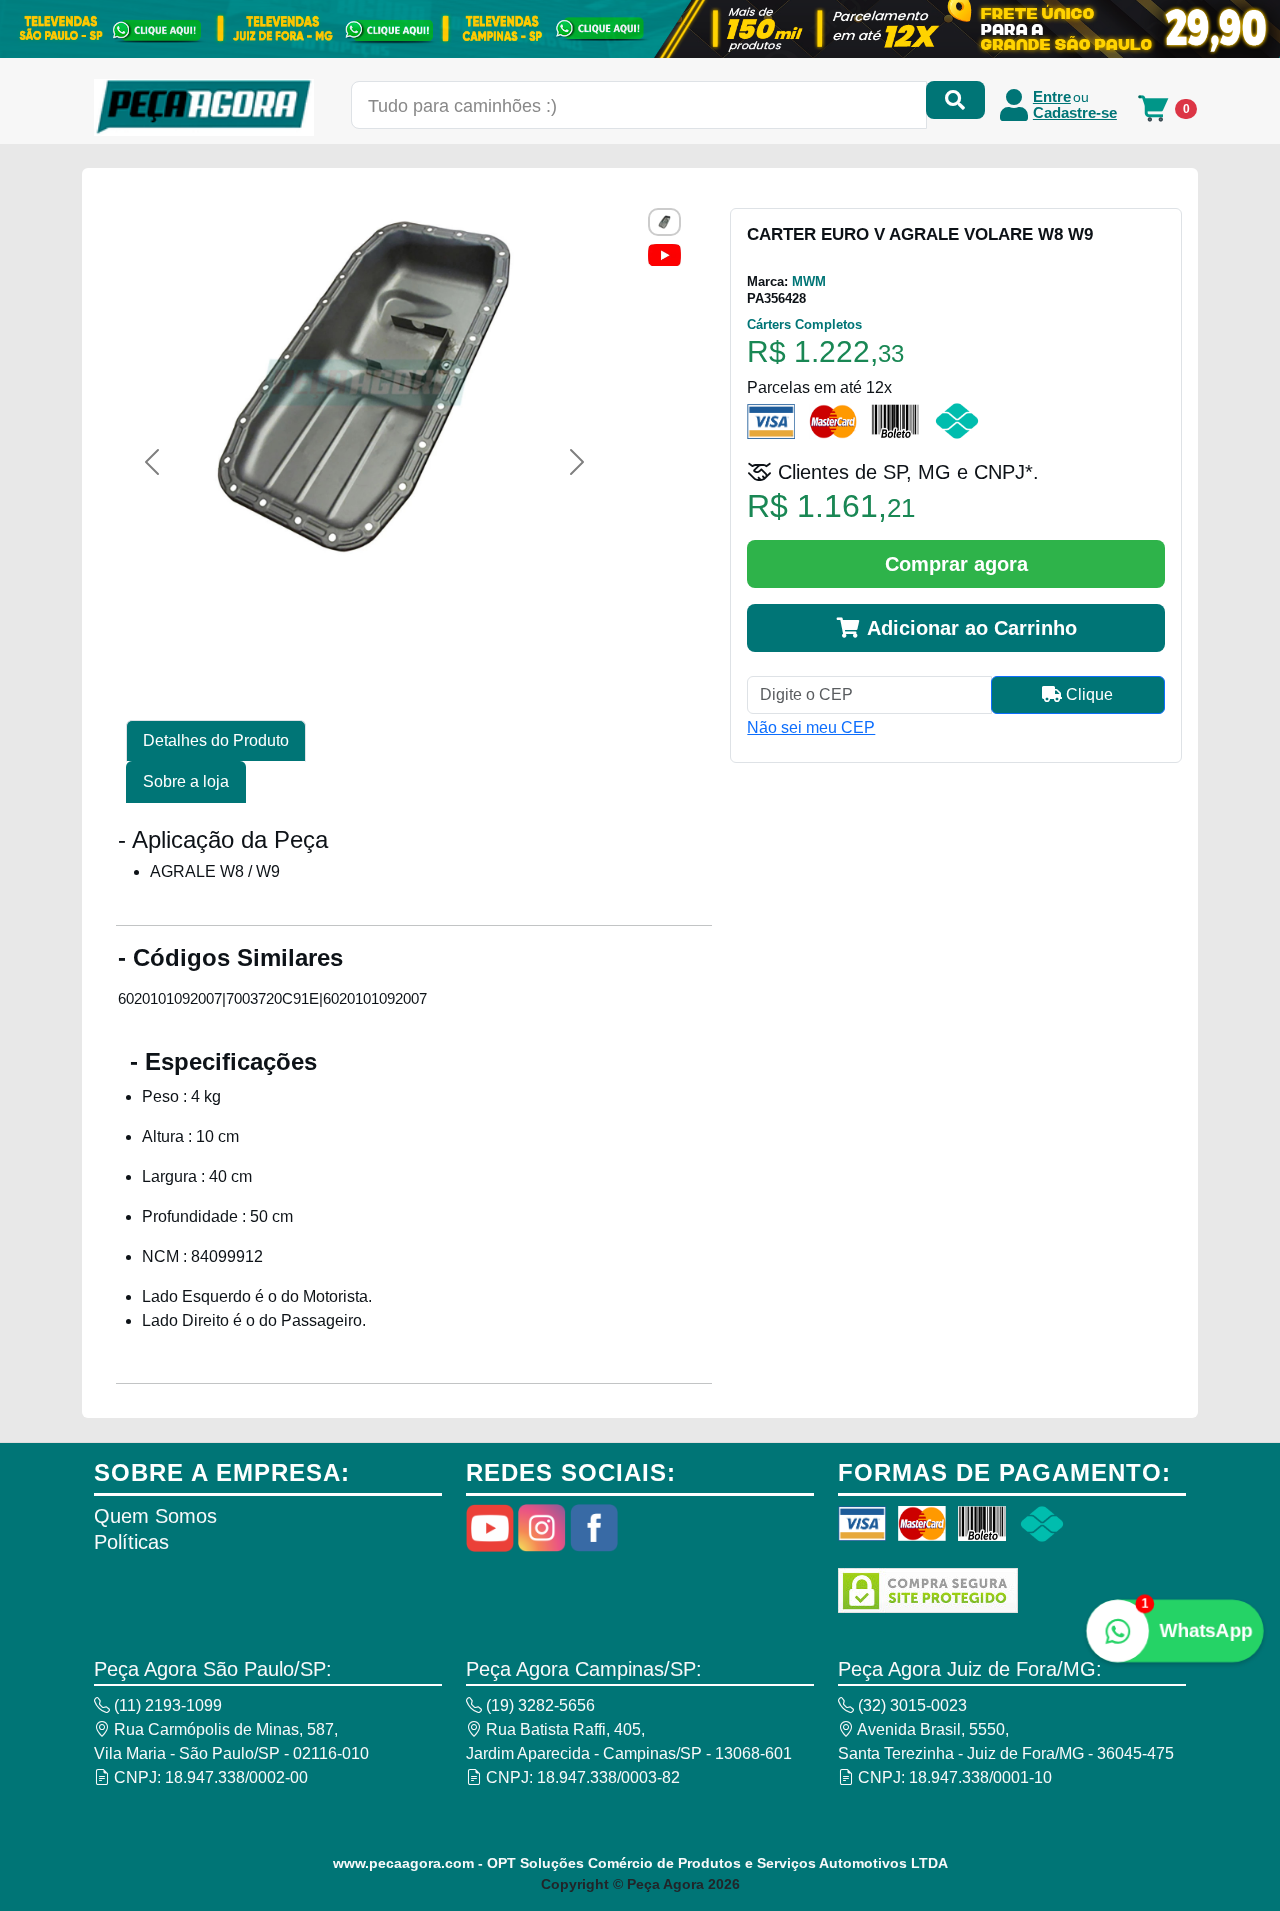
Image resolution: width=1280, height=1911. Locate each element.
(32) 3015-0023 (910, 1705)
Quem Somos (155, 1516)
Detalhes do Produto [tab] (216, 740)
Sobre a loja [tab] (186, 781)
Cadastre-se (1075, 113)
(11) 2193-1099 (166, 1705)
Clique (1087, 694)
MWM (809, 281)
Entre (1052, 97)
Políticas (131, 1542)
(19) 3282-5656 (538, 1705)
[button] (151, 462)
